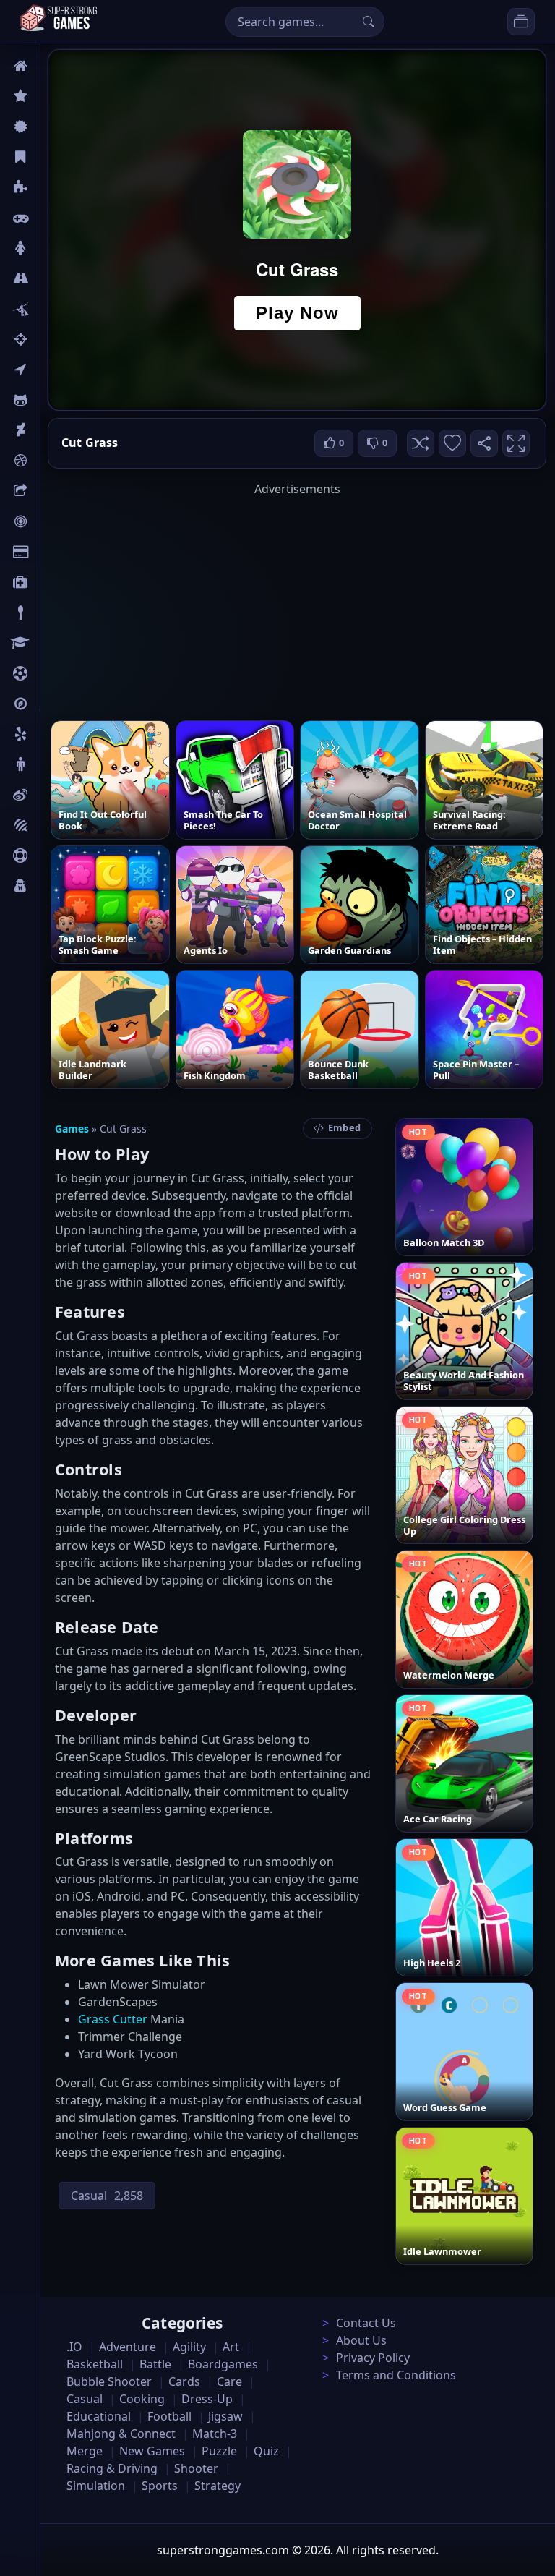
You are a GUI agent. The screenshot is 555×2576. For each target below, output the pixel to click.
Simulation (96, 2486)
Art (48, 430)
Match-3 (215, 2434)
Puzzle (56, 187)
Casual (57, 157)
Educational (99, 2416)
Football (169, 2416)
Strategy (218, 2486)
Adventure (128, 2347)
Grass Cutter (113, 2019)
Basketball (95, 2364)
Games (72, 1129)
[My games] (521, 22)
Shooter (196, 2468)
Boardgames (223, 2364)
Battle (55, 309)
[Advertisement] (297, 599)
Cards (55, 552)
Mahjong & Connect (121, 2434)
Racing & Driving (112, 2468)
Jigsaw (56, 704)
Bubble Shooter (109, 2381)
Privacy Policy (373, 2358)
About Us (361, 2340)
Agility (56, 400)
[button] (421, 443)
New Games (152, 2451)
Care (52, 582)
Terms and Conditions (396, 2375)
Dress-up (207, 2399)
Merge (85, 2451)
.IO (48, 370)
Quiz (52, 795)
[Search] (369, 22)
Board (56, 491)
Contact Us (366, 2323)
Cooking (142, 2399)
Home (56, 66)
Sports (56, 856)
